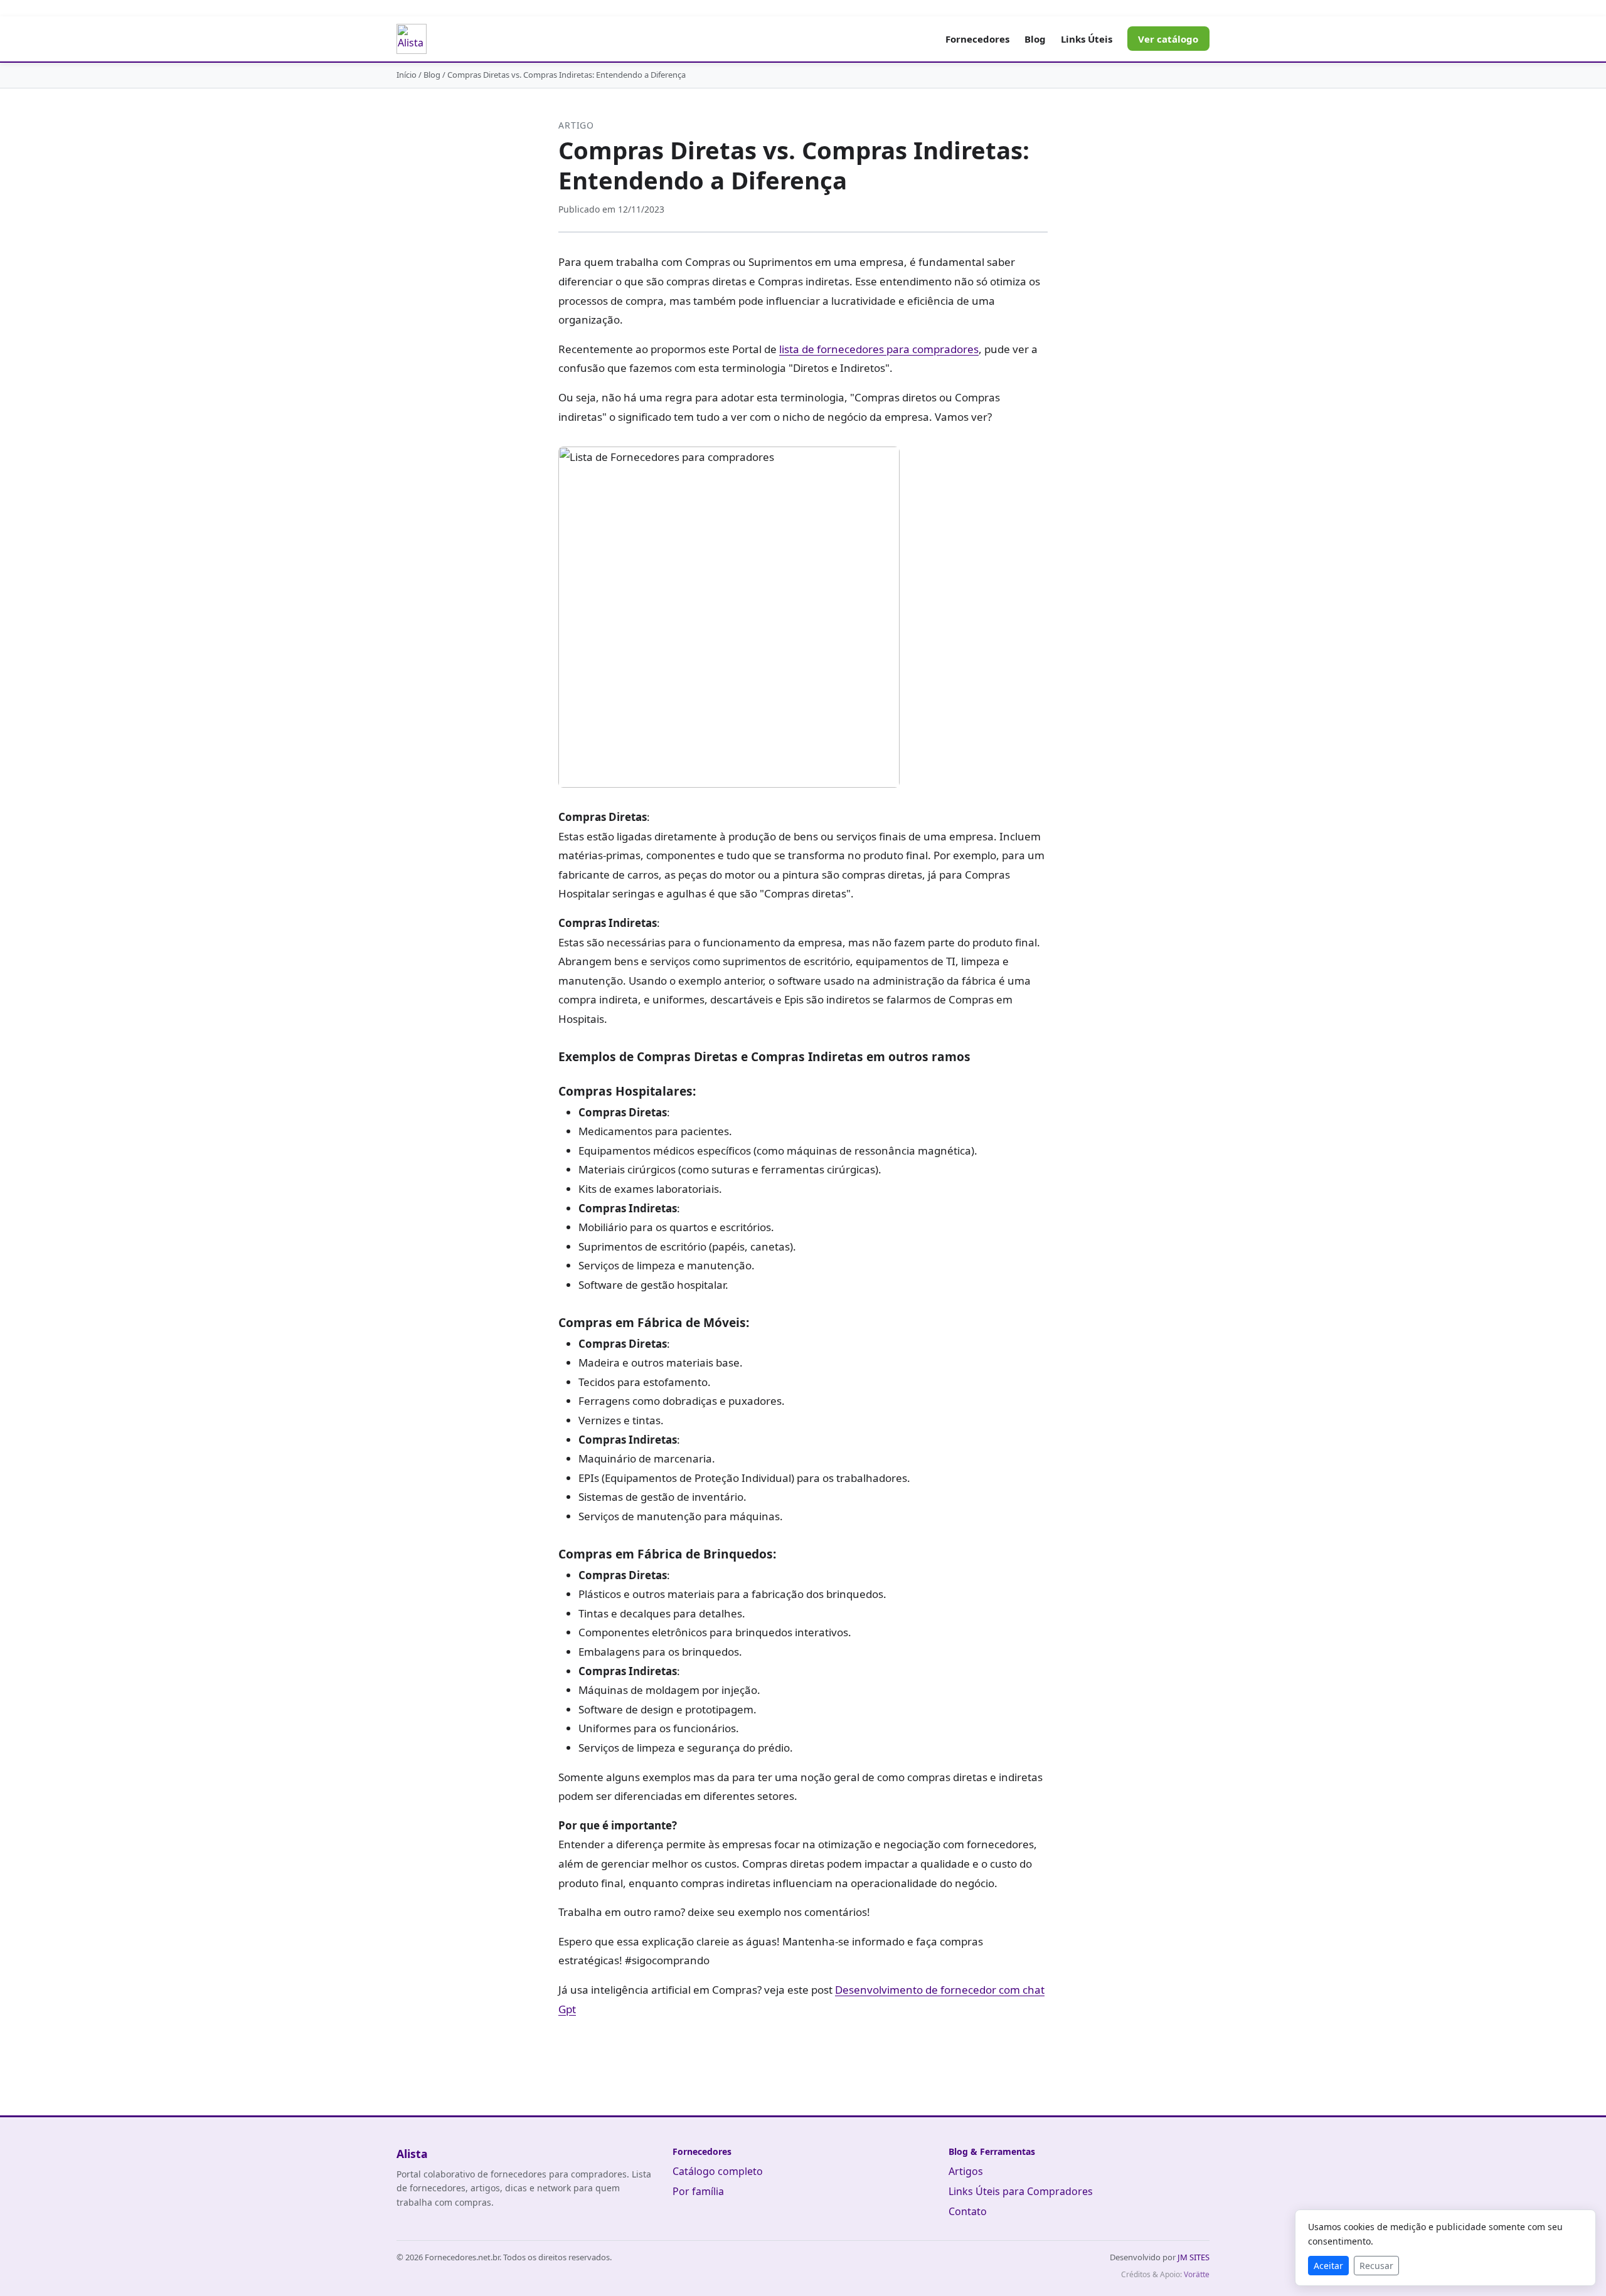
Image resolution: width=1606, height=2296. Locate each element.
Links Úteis (1087, 39)
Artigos (966, 2171)
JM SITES (1194, 2257)
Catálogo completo (718, 2171)
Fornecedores (977, 39)
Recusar (1376, 2266)
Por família (698, 2191)
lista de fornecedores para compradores (879, 349)
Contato (968, 2211)
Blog (1035, 39)
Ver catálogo (1168, 39)
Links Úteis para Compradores (1021, 2191)
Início (407, 75)
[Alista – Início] (412, 39)
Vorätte (1197, 2274)
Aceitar (1328, 2266)
